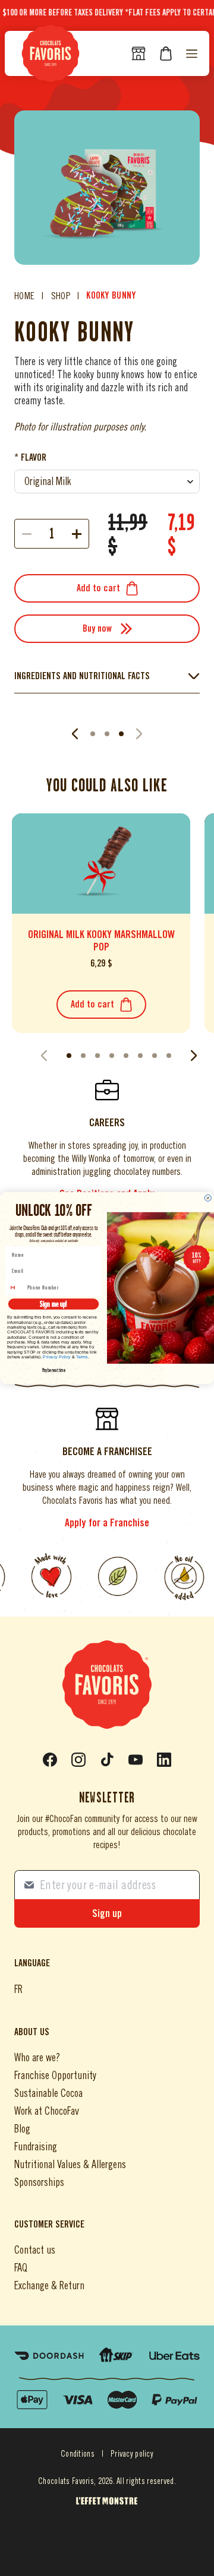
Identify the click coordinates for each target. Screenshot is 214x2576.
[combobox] (16, 1288)
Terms (82, 1357)
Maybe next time (54, 1371)
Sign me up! (53, 1304)
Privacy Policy (57, 1357)
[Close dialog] (208, 1198)
